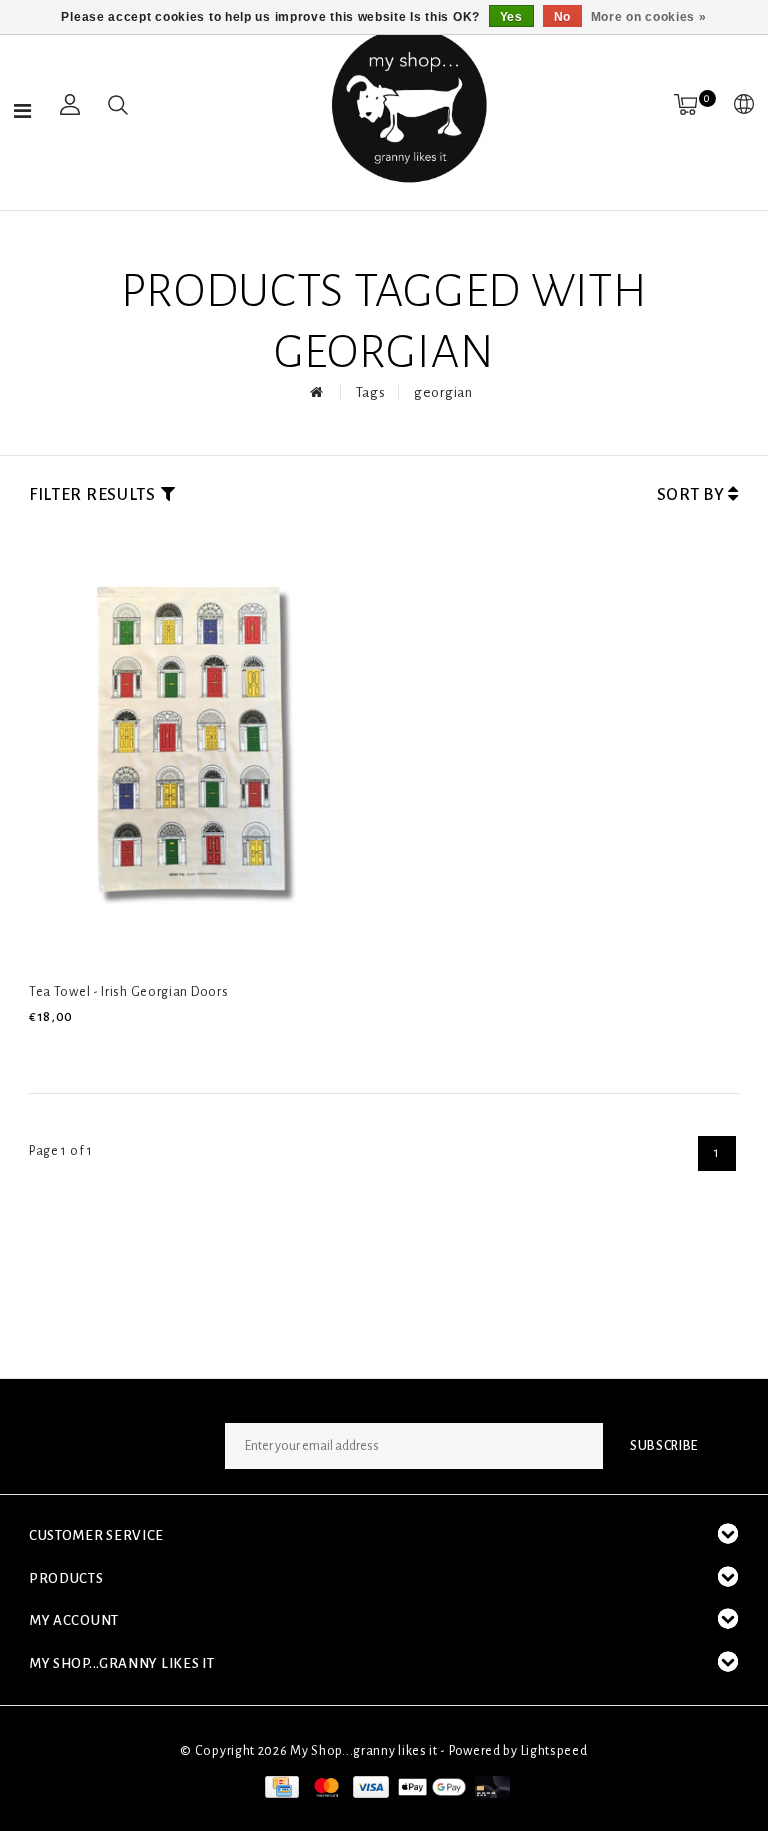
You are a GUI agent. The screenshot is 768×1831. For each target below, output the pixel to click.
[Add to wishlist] (89, 1051)
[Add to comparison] (135, 1050)
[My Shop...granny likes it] (407, 105)
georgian (443, 392)
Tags (371, 392)
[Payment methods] (280, 1786)
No (562, 17)
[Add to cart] (41, 1050)
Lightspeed (554, 1751)
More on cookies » (649, 17)
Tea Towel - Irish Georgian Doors (128, 992)
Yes (511, 17)
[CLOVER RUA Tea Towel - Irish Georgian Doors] (197, 747)
